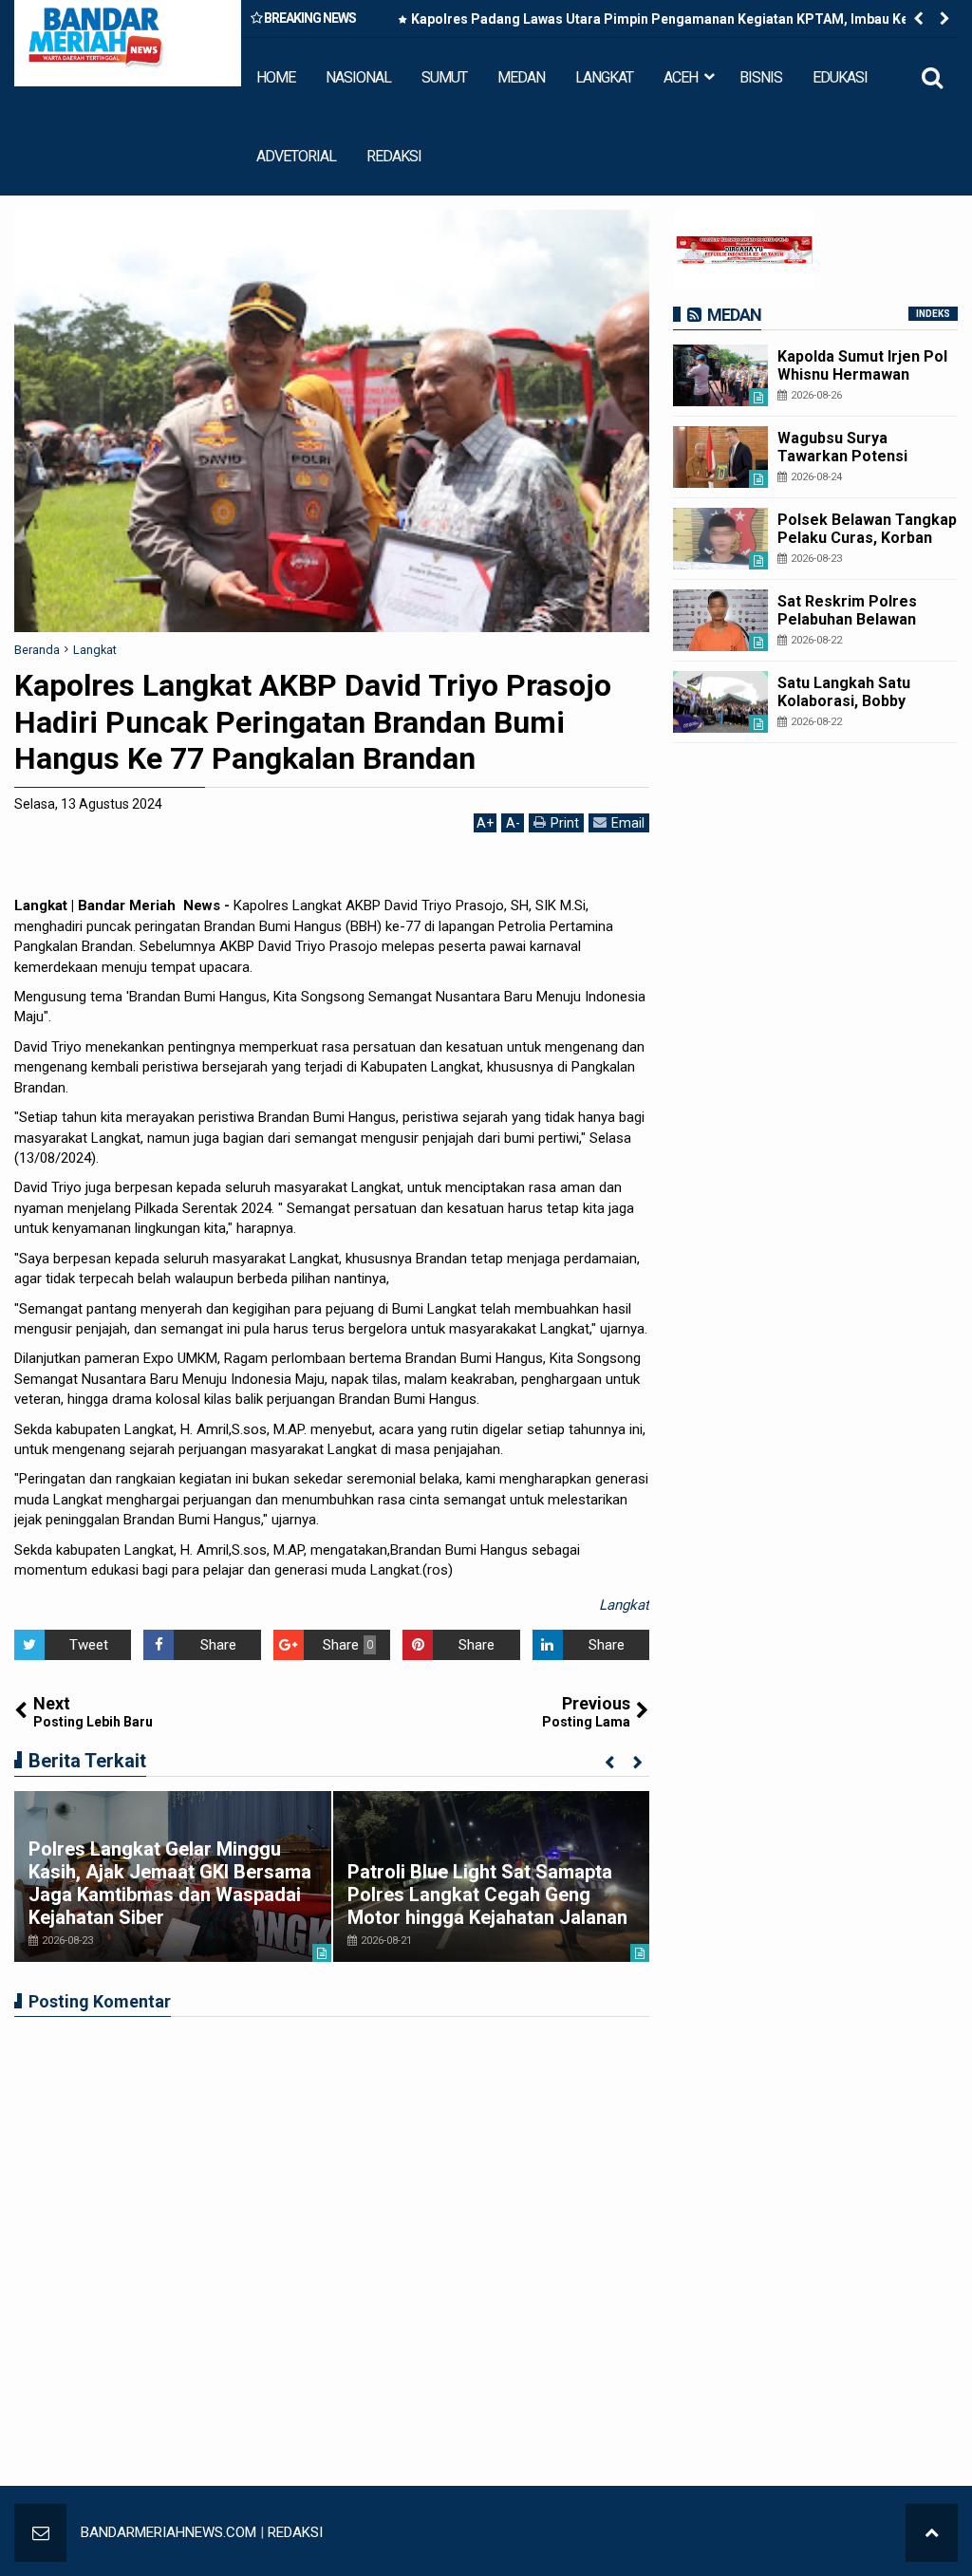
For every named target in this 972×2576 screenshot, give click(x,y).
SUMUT (444, 77)
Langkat (624, 1605)
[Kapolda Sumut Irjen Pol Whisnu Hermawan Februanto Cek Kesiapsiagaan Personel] (720, 375)
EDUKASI (840, 77)
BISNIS (761, 77)
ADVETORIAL (296, 156)
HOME (276, 77)
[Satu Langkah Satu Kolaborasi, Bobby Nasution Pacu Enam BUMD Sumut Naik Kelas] (720, 702)
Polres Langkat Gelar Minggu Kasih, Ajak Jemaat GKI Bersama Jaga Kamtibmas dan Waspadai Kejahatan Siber (170, 1883)
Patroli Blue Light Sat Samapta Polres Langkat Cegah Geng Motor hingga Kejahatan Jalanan (487, 1895)
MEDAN (521, 77)
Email (628, 823)
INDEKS (933, 314)
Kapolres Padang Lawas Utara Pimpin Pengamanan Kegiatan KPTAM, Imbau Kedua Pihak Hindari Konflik (672, 23)
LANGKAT (604, 77)
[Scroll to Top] (932, 2533)
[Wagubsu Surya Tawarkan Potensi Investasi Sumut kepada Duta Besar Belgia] (720, 457)
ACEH (681, 77)
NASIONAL (358, 77)
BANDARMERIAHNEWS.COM (168, 2532)
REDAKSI (394, 156)
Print (565, 823)
